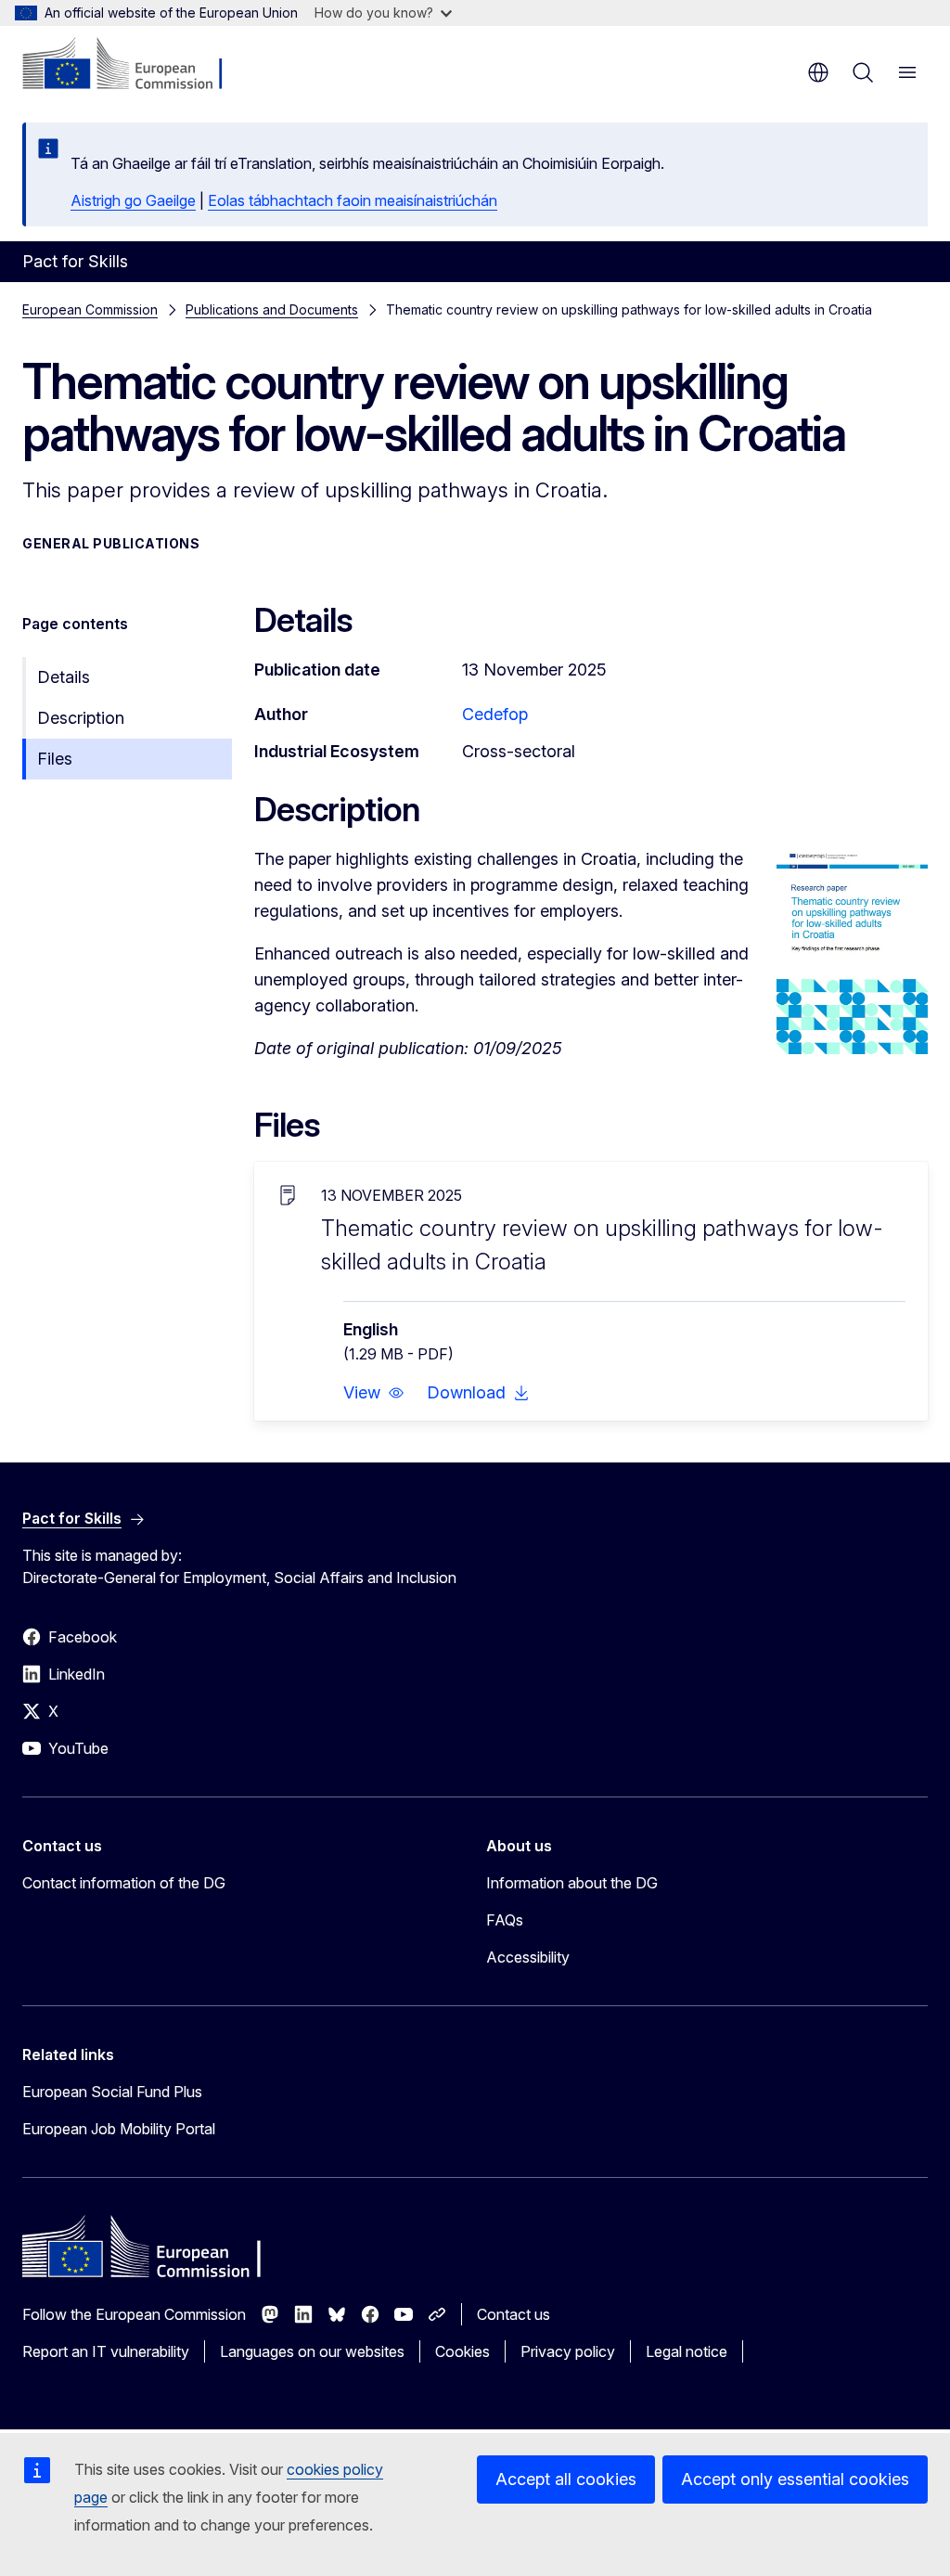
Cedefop (495, 714)
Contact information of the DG (124, 1883)
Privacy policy (568, 2351)
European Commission (90, 309)
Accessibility (528, 1957)
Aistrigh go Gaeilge (133, 200)
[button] (374, 1393)
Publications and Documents (272, 309)
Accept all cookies (566, 2479)
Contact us (514, 2314)
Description (81, 718)
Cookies (462, 2351)
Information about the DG (572, 1883)
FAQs (505, 1920)
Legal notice (687, 2351)
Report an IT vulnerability (106, 2351)
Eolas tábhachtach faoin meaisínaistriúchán (353, 200)
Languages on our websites (312, 2351)
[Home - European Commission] (135, 65)
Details (64, 677)
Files (55, 759)
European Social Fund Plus (112, 2092)
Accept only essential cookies (795, 2479)
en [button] (818, 72)
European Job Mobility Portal (119, 2129)
